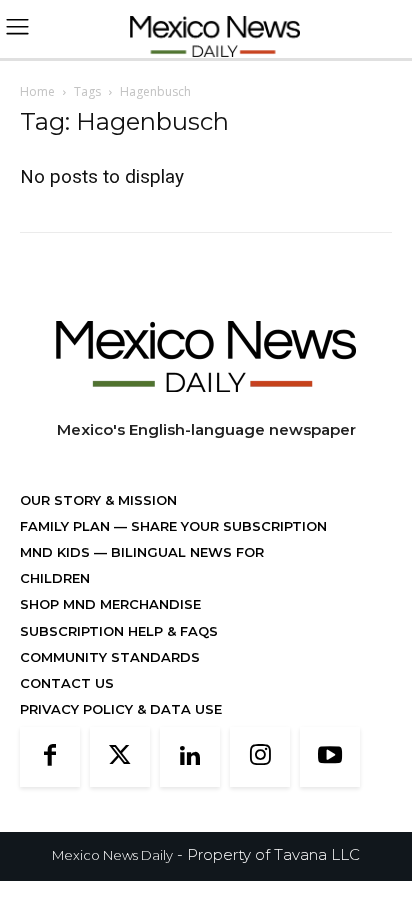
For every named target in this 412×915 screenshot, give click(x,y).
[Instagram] (260, 757)
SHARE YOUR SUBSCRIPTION (227, 526)
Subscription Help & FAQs (119, 631)
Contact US (67, 683)
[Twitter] (120, 757)
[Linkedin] (190, 757)
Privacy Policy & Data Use (121, 709)
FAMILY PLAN (67, 526)
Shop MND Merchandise (110, 604)
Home (37, 91)
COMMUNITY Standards (110, 657)
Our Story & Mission (98, 500)
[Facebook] (50, 757)
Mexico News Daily (112, 855)
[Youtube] (330, 757)
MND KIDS (57, 552)
